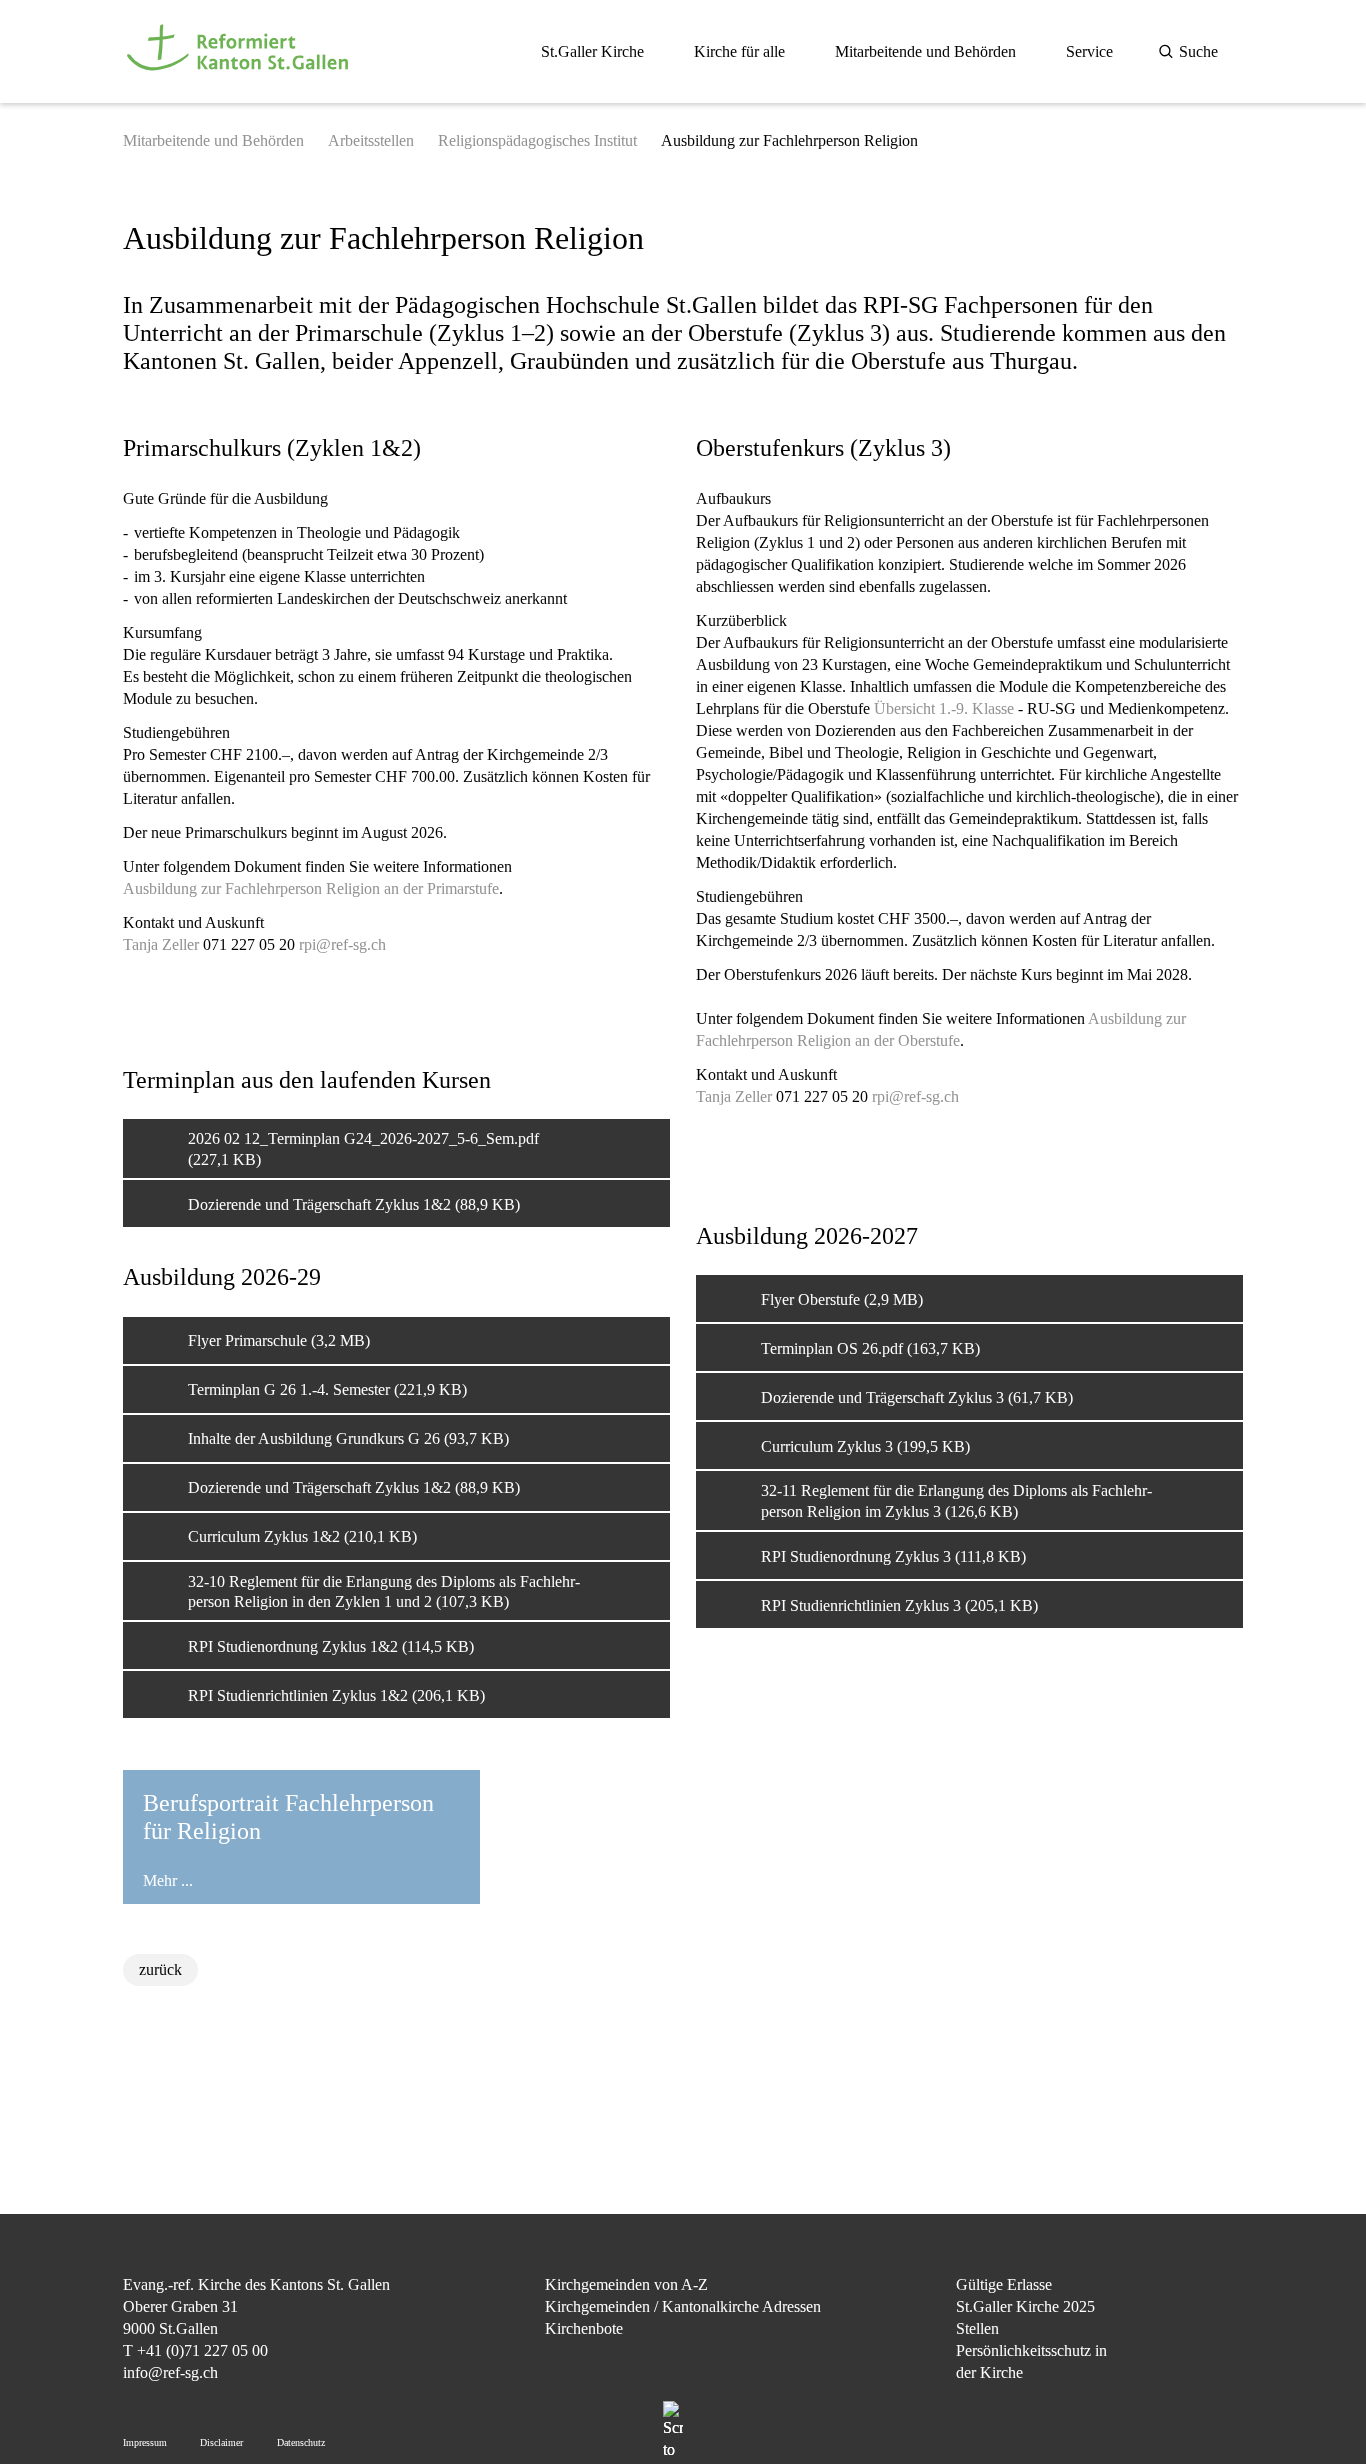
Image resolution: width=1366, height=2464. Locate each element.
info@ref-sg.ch (170, 2372)
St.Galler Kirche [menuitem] (592, 51)
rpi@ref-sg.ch (342, 944)
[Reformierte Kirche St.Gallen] (241, 81)
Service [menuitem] (1089, 51)
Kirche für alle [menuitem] (739, 51)
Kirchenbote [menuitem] (584, 2328)
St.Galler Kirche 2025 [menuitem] (1025, 2306)
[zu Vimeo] (1227, 2387)
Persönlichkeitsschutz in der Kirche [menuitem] (1031, 2361)
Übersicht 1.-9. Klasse (944, 708)
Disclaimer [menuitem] (221, 2442)
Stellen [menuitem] (977, 2328)
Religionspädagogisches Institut (537, 140)
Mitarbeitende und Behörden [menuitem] (925, 51)
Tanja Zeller (734, 1096)
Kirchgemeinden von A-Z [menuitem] (626, 2284)
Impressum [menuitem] (145, 2442)
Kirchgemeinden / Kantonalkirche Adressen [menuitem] (683, 2306)
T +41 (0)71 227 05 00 (195, 2350)
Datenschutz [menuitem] (301, 2442)
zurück (160, 1969)
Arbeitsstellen (371, 140)
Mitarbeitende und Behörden (213, 140)
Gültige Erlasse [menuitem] (1004, 2284)
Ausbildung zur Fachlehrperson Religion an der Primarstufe (311, 888)
